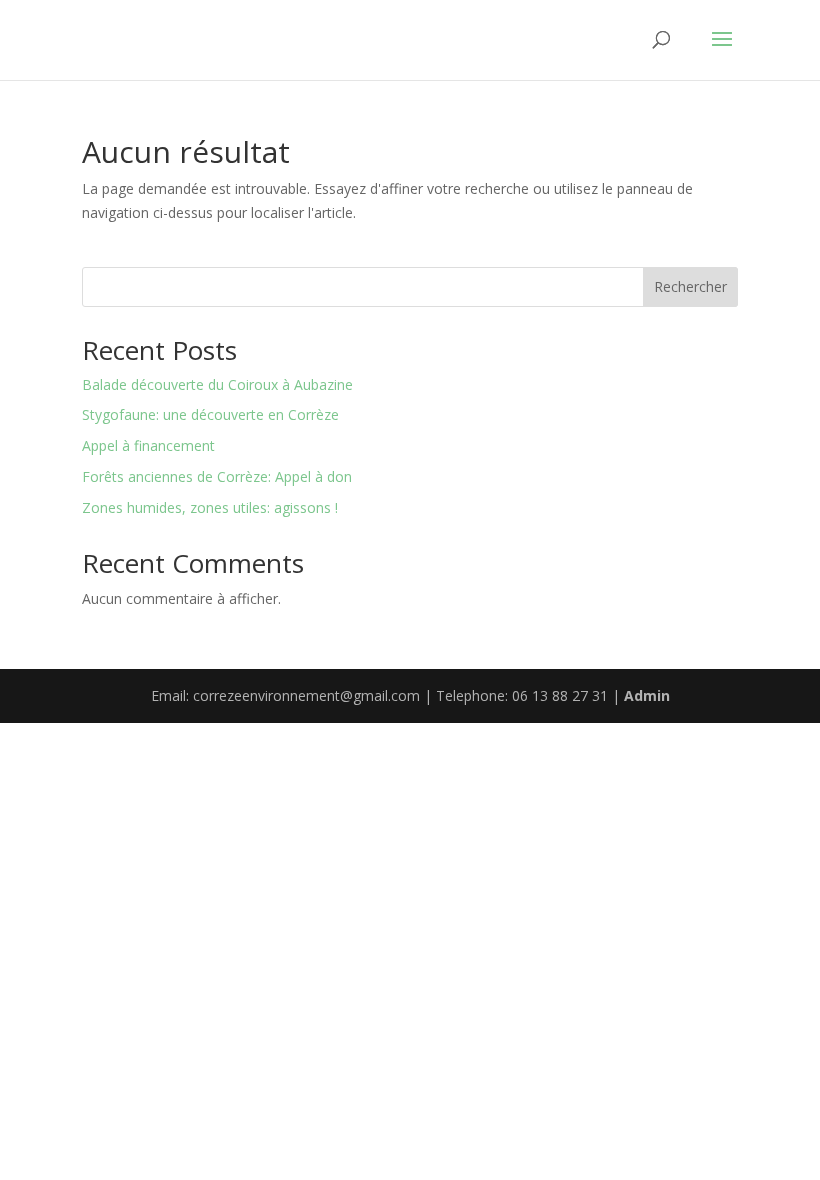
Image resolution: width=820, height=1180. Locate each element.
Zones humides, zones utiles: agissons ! (210, 507)
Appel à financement (148, 445)
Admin (647, 695)
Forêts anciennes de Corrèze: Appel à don (217, 476)
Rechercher (690, 286)
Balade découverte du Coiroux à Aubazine (217, 384)
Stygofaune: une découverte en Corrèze (210, 414)
